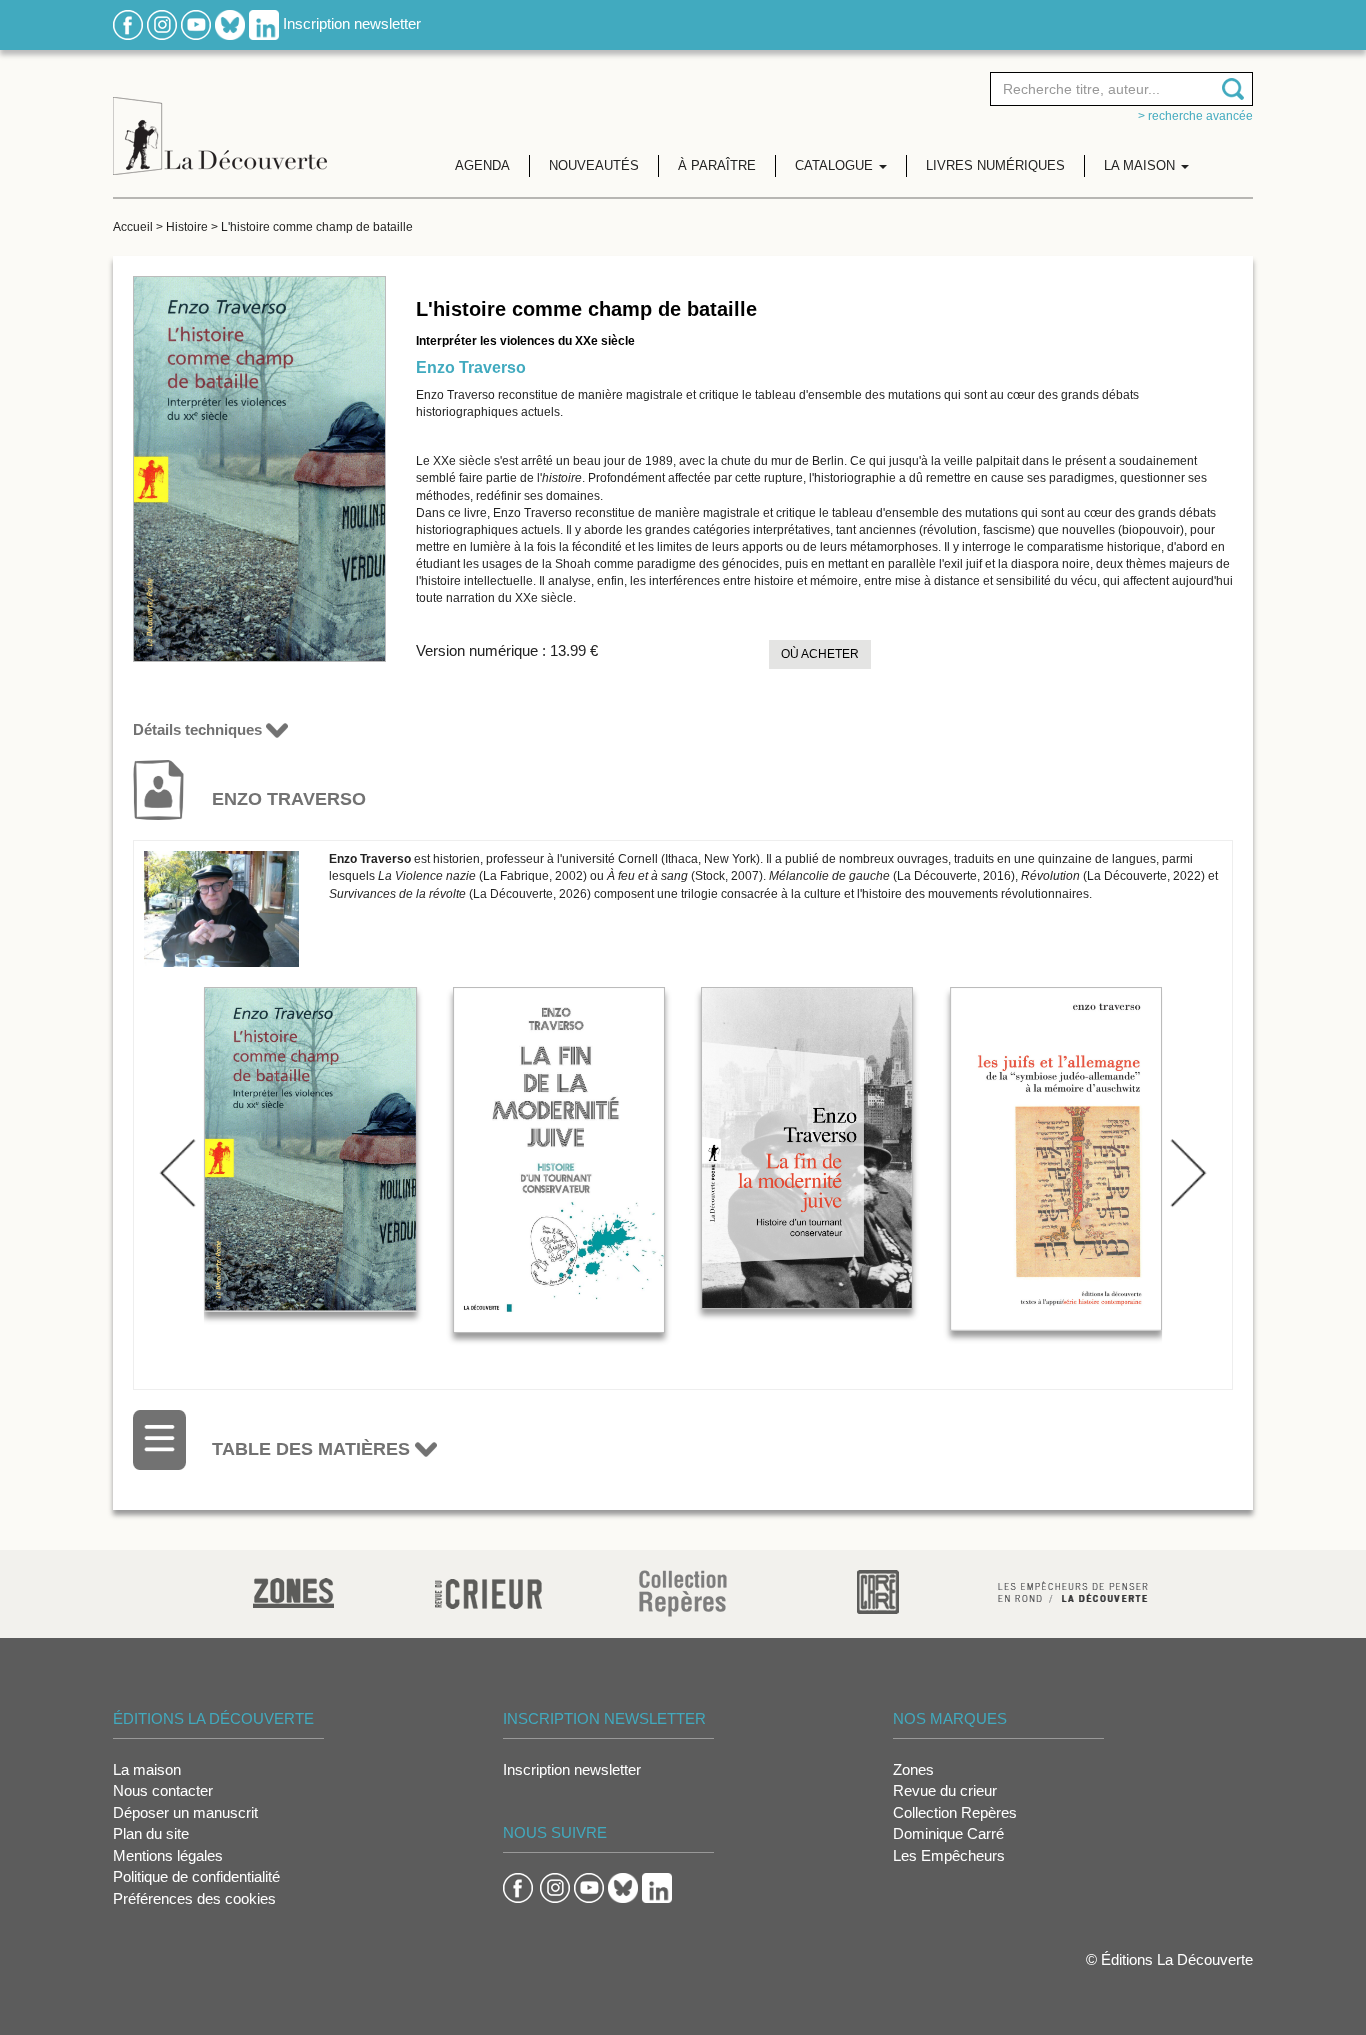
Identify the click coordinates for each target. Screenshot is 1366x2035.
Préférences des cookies (194, 1898)
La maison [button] (1141, 165)
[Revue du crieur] (488, 1590)
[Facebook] (128, 23)
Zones (913, 1769)
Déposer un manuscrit (185, 1812)
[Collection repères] (683, 1592)
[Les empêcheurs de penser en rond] (1073, 1590)
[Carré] (878, 1590)
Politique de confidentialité (196, 1876)
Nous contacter (163, 1790)
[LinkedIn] (264, 23)
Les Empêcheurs (949, 1855)
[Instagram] (162, 23)
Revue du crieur (945, 1790)
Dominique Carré (948, 1833)
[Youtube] (196, 23)
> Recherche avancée (1195, 116)
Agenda (482, 165)
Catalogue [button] (836, 165)
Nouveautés (594, 165)
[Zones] (293, 1590)
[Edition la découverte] (220, 120)
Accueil (133, 227)
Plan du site (151, 1833)
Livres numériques (995, 165)
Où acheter (820, 654)
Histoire (187, 227)
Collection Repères (955, 1812)
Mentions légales (168, 1855)
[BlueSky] (230, 23)
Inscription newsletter (352, 23)
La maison (147, 1769)
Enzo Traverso (471, 367)
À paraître (717, 165)
